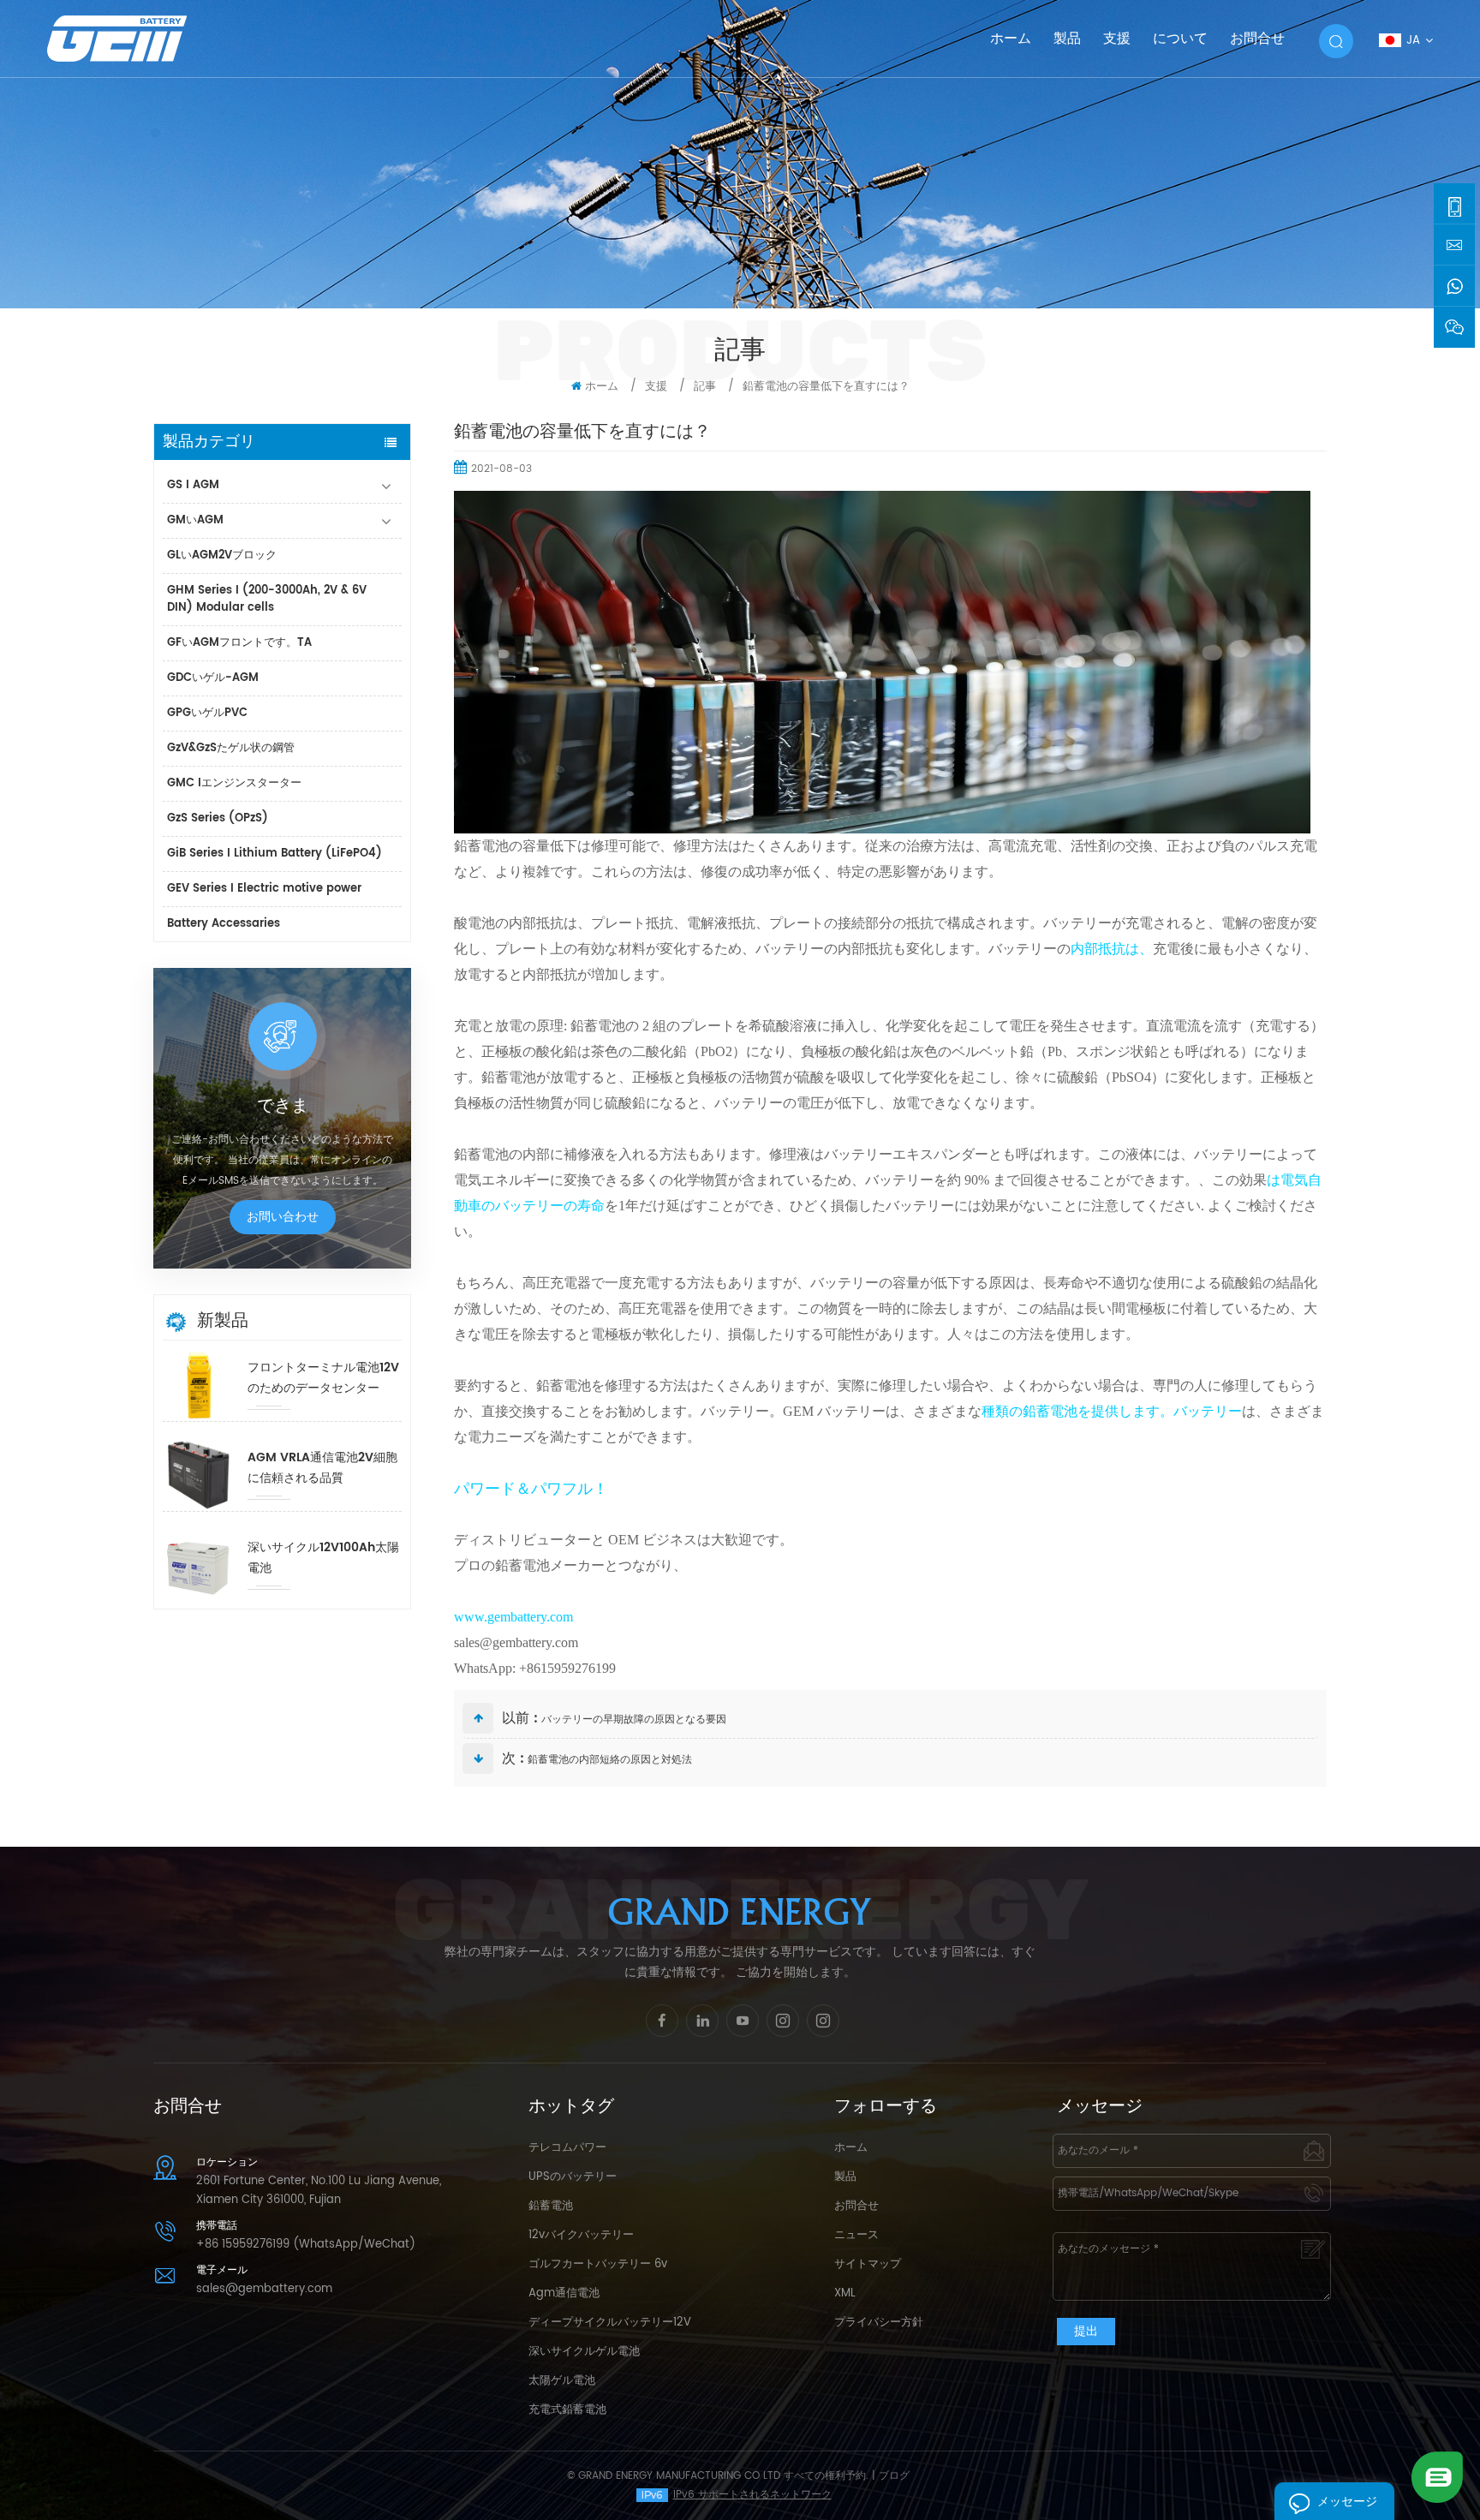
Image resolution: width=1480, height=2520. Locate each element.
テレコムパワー (567, 2148)
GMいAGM (195, 520)
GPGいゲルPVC (207, 713)
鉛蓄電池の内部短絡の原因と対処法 (610, 1760)
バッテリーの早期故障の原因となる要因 (634, 1720)
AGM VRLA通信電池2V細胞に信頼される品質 (322, 1468)
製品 (1067, 39)
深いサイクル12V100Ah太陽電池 (323, 1558)
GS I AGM (193, 485)
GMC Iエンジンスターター (234, 783)
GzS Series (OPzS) (218, 818)
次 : (513, 1759)
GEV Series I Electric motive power (264, 889)
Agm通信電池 (564, 2293)
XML (845, 2293)
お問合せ (1257, 39)
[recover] (1437, 2477)
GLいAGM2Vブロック (222, 555)
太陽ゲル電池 (562, 2381)
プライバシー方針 (879, 2323)
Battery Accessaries (224, 924)
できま (283, 1107)
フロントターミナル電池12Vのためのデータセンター (323, 1378)
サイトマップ (868, 2264)
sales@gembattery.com (264, 2289)
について (1180, 39)
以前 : (520, 1718)
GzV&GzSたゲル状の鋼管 (231, 748)
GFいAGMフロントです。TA (239, 643)
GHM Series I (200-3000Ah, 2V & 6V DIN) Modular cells (267, 599)
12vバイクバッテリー (581, 2235)
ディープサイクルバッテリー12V (610, 2323)
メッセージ (1347, 2502)
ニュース (856, 2235)
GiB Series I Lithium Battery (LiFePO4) (275, 854)
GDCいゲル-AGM (213, 678)
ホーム (1011, 39)
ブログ (894, 2476)
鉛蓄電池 (551, 2206)
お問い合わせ (283, 1217)
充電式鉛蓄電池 (567, 2410)
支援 (1117, 39)
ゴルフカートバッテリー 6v (598, 2264)
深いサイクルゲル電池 (584, 2352)
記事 (705, 387)
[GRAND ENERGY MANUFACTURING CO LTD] (139, 38)
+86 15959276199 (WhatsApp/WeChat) (306, 2245)
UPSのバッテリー (573, 2177)
